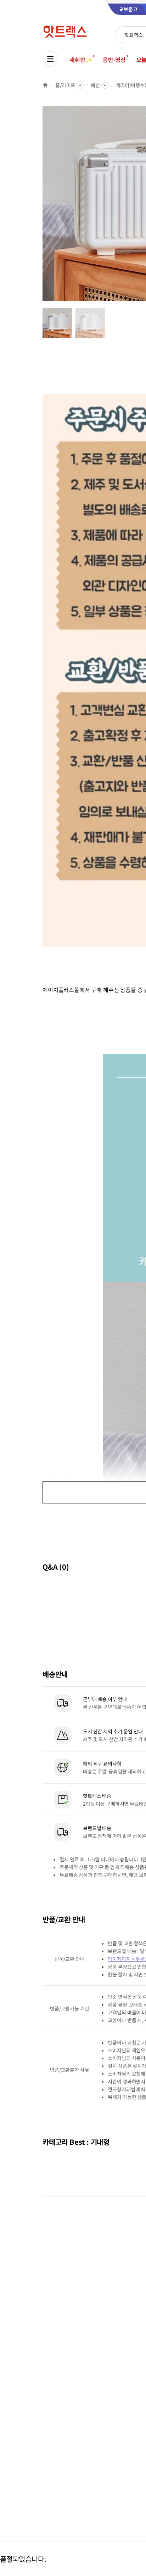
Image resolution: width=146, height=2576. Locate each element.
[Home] (45, 85)
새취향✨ (81, 60)
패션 (95, 85)
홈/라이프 (65, 85)
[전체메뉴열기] (50, 59)
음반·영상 (114, 60)
